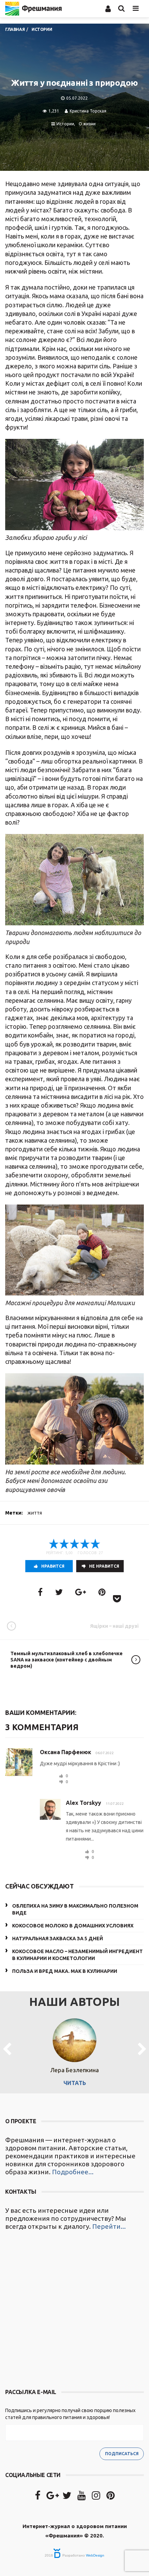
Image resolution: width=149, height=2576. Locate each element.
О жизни (87, 124)
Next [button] (142, 2050)
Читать (75, 2083)
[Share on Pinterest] (102, 1592)
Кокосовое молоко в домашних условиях (73, 1926)
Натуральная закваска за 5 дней (58, 1939)
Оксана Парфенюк (65, 1752)
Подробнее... (73, 2172)
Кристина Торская (88, 111)
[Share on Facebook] (40, 1592)
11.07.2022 (115, 1804)
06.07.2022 (105, 1753)
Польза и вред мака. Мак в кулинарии (65, 1971)
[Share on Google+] (81, 1592)
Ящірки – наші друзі (114, 1626)
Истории (65, 124)
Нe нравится (104, 1566)
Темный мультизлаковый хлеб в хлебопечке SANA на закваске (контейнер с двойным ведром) (67, 1660)
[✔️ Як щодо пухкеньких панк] (74, 2310)
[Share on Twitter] (59, 1592)
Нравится (53, 1566)
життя (35, 1513)
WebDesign (95, 2555)
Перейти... (109, 2226)
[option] (74, 2050)
